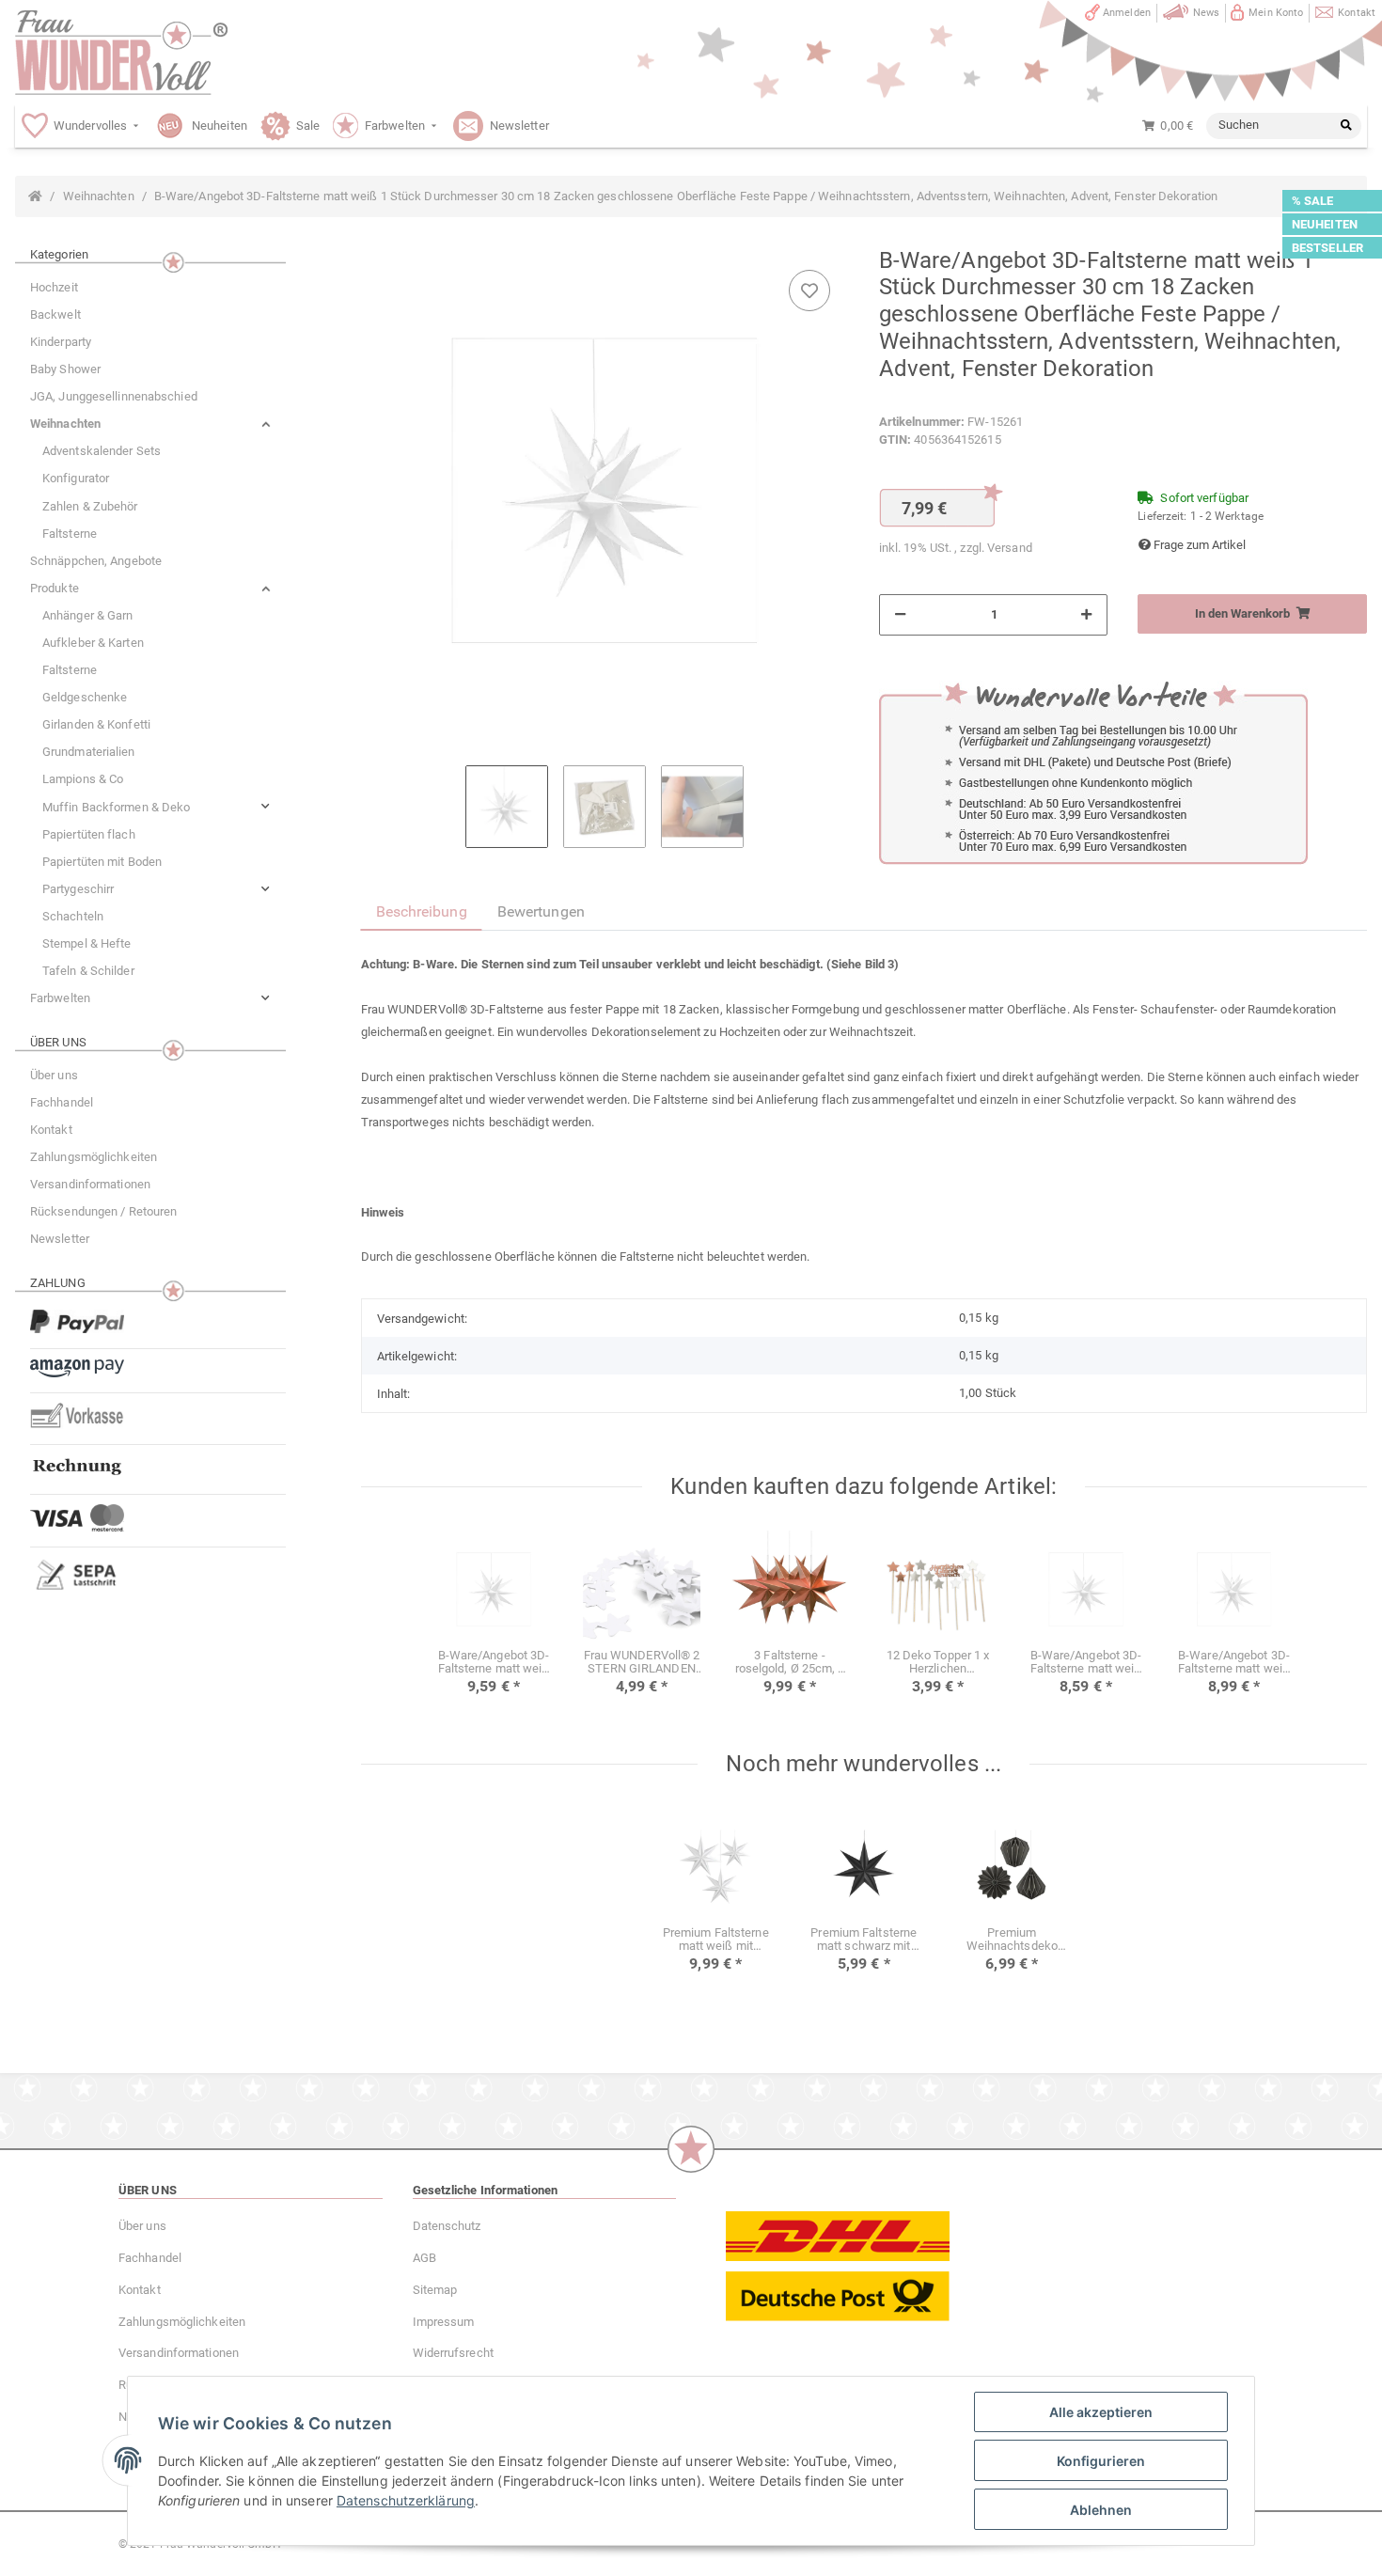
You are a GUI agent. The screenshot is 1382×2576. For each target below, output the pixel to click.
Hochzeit (54, 287)
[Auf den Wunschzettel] (809, 291)
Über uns (54, 1075)
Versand (1010, 548)
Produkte (55, 588)
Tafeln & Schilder (88, 971)
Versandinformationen (90, 1184)
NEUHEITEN (1325, 224)
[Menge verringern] (900, 615)
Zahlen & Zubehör (90, 506)
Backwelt (55, 314)
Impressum (444, 2322)
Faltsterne (70, 534)
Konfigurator (76, 478)
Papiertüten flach (89, 834)
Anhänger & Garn (88, 615)
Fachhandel (62, 1102)
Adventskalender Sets (102, 451)
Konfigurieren (1101, 2461)
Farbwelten (60, 998)
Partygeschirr (78, 889)
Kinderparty (61, 342)
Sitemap (435, 2290)
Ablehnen (1101, 2510)
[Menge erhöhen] (1086, 615)
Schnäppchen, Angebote (96, 561)
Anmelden (1127, 13)
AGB (424, 2258)
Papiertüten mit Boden (102, 862)
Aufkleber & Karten (93, 643)
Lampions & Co (83, 779)
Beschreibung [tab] (422, 911)
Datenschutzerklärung (406, 2500)
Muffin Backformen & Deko (116, 807)
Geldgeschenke (85, 697)
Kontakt (1357, 13)
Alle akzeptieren (1101, 2412)
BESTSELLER (1327, 248)
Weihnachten (65, 424)
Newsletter (60, 1239)
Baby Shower (65, 369)
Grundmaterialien (89, 752)
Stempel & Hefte (87, 943)
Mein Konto (1276, 13)
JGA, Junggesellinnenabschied (114, 396)
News (1206, 13)
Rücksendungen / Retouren (103, 1211)
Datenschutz (447, 2226)
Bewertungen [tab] (541, 911)
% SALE (1313, 201)
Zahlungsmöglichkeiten (94, 1157)
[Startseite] (35, 196)
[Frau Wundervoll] (121, 53)
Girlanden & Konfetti (96, 724)
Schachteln (73, 916)
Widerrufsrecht (453, 2353)
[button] (150, 424)
